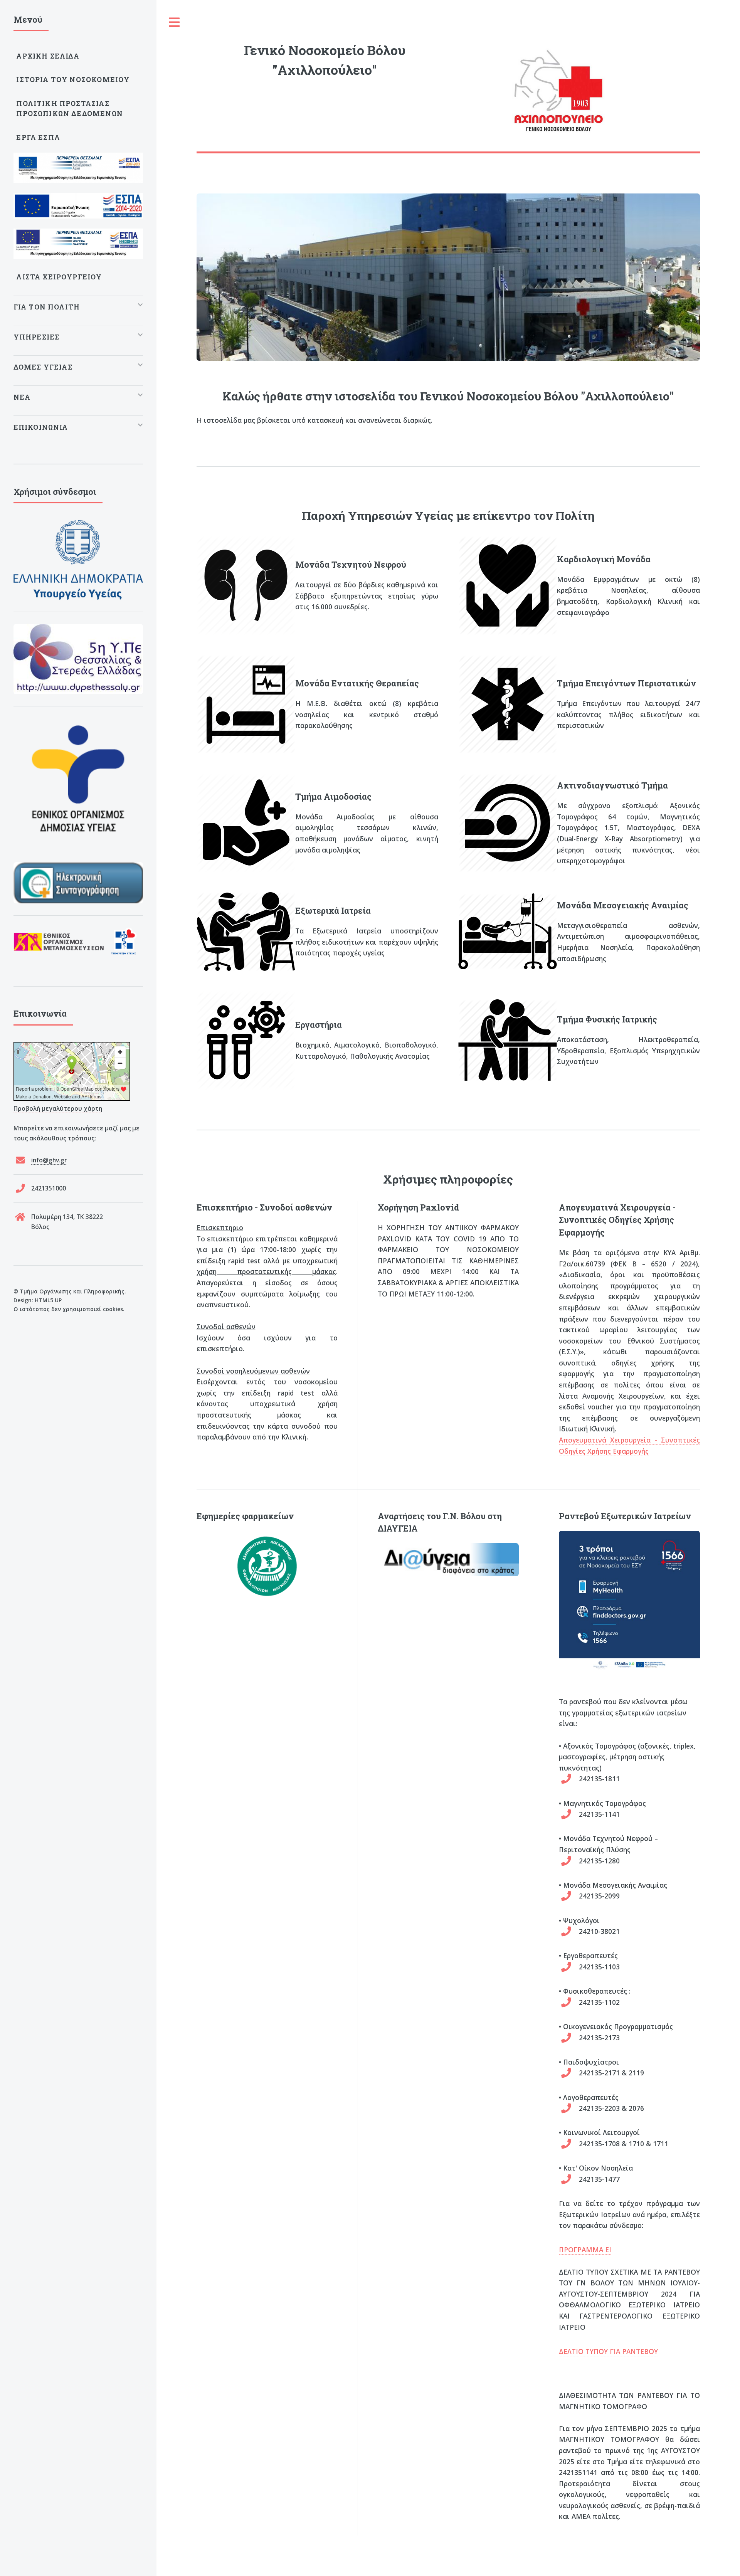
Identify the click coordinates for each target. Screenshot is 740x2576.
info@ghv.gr (49, 1160)
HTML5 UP (48, 1300)
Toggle (175, 23)
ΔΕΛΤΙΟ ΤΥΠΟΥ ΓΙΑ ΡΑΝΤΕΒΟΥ (608, 2351)
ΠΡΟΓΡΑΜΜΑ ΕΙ (585, 2250)
